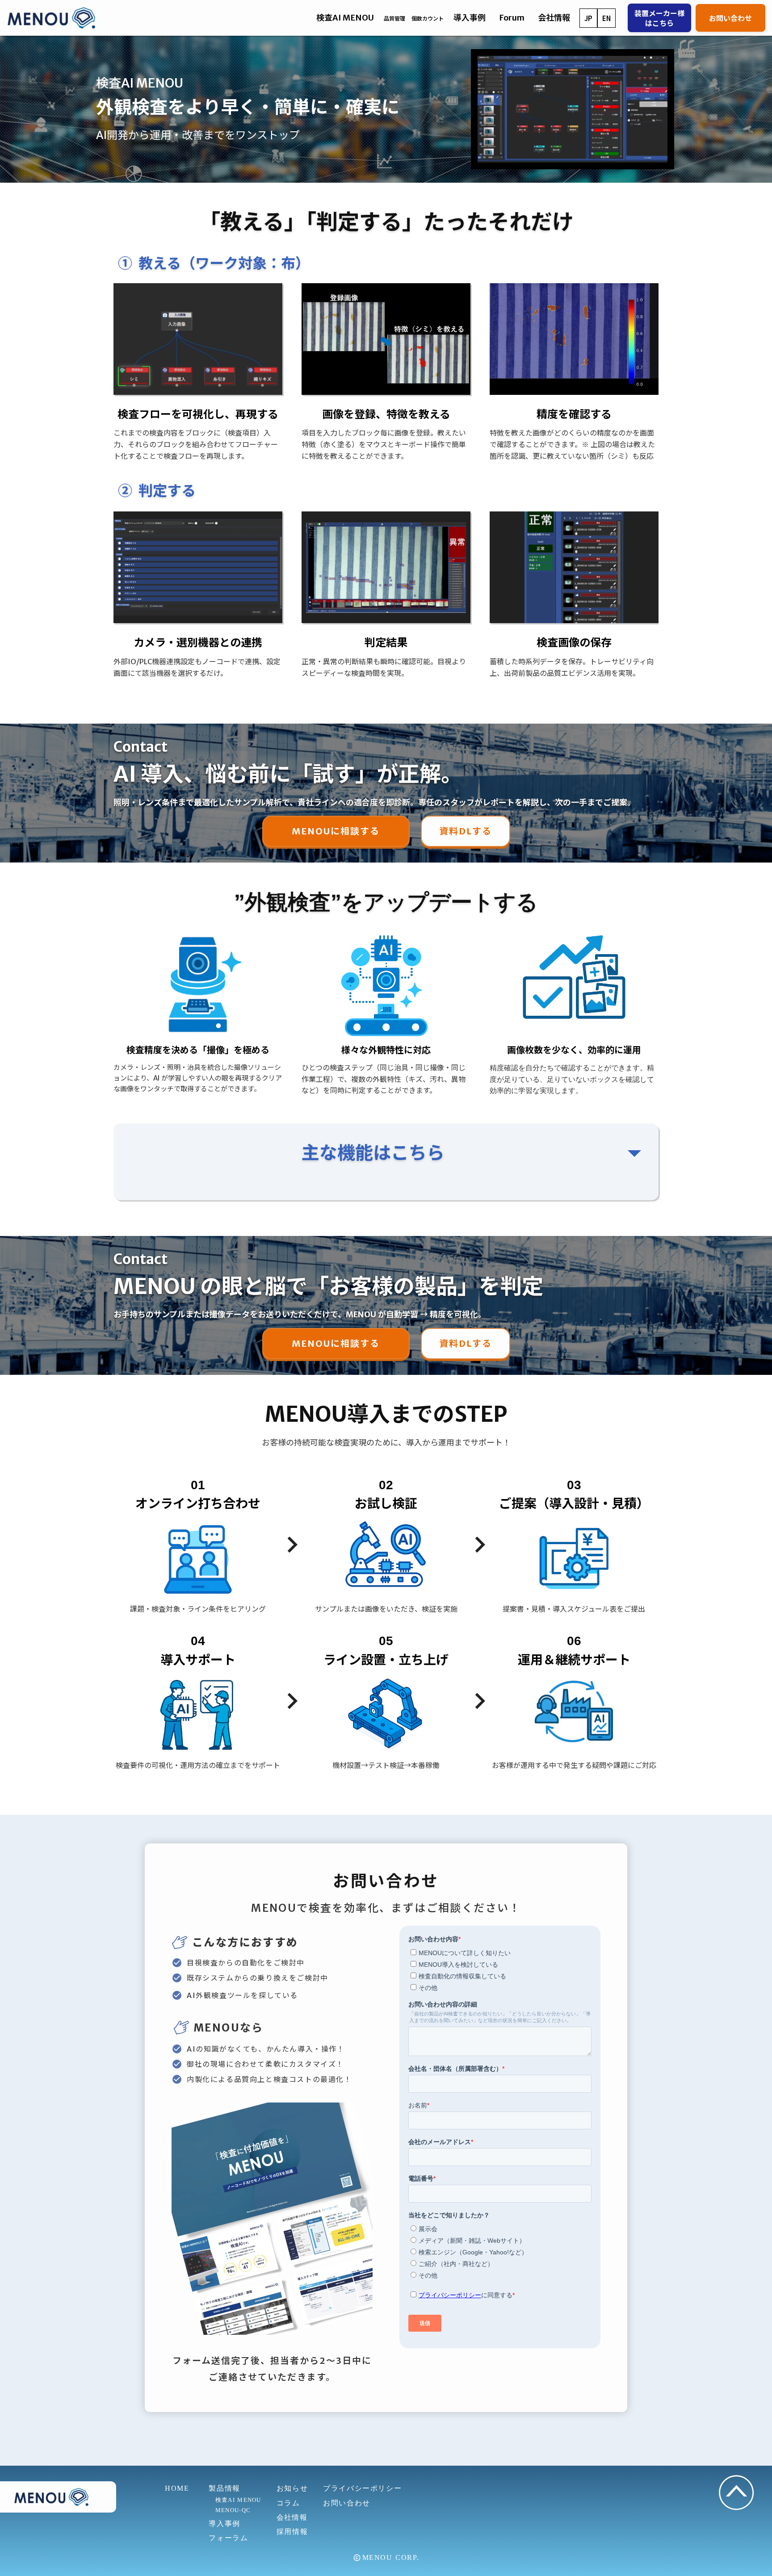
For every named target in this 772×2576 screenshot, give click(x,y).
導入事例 (470, 18)
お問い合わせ (730, 18)
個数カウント (428, 19)
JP (588, 18)
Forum (512, 18)
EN (606, 18)
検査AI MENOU (235, 2500)
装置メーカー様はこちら (659, 18)
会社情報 (292, 2517)
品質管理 (394, 19)
